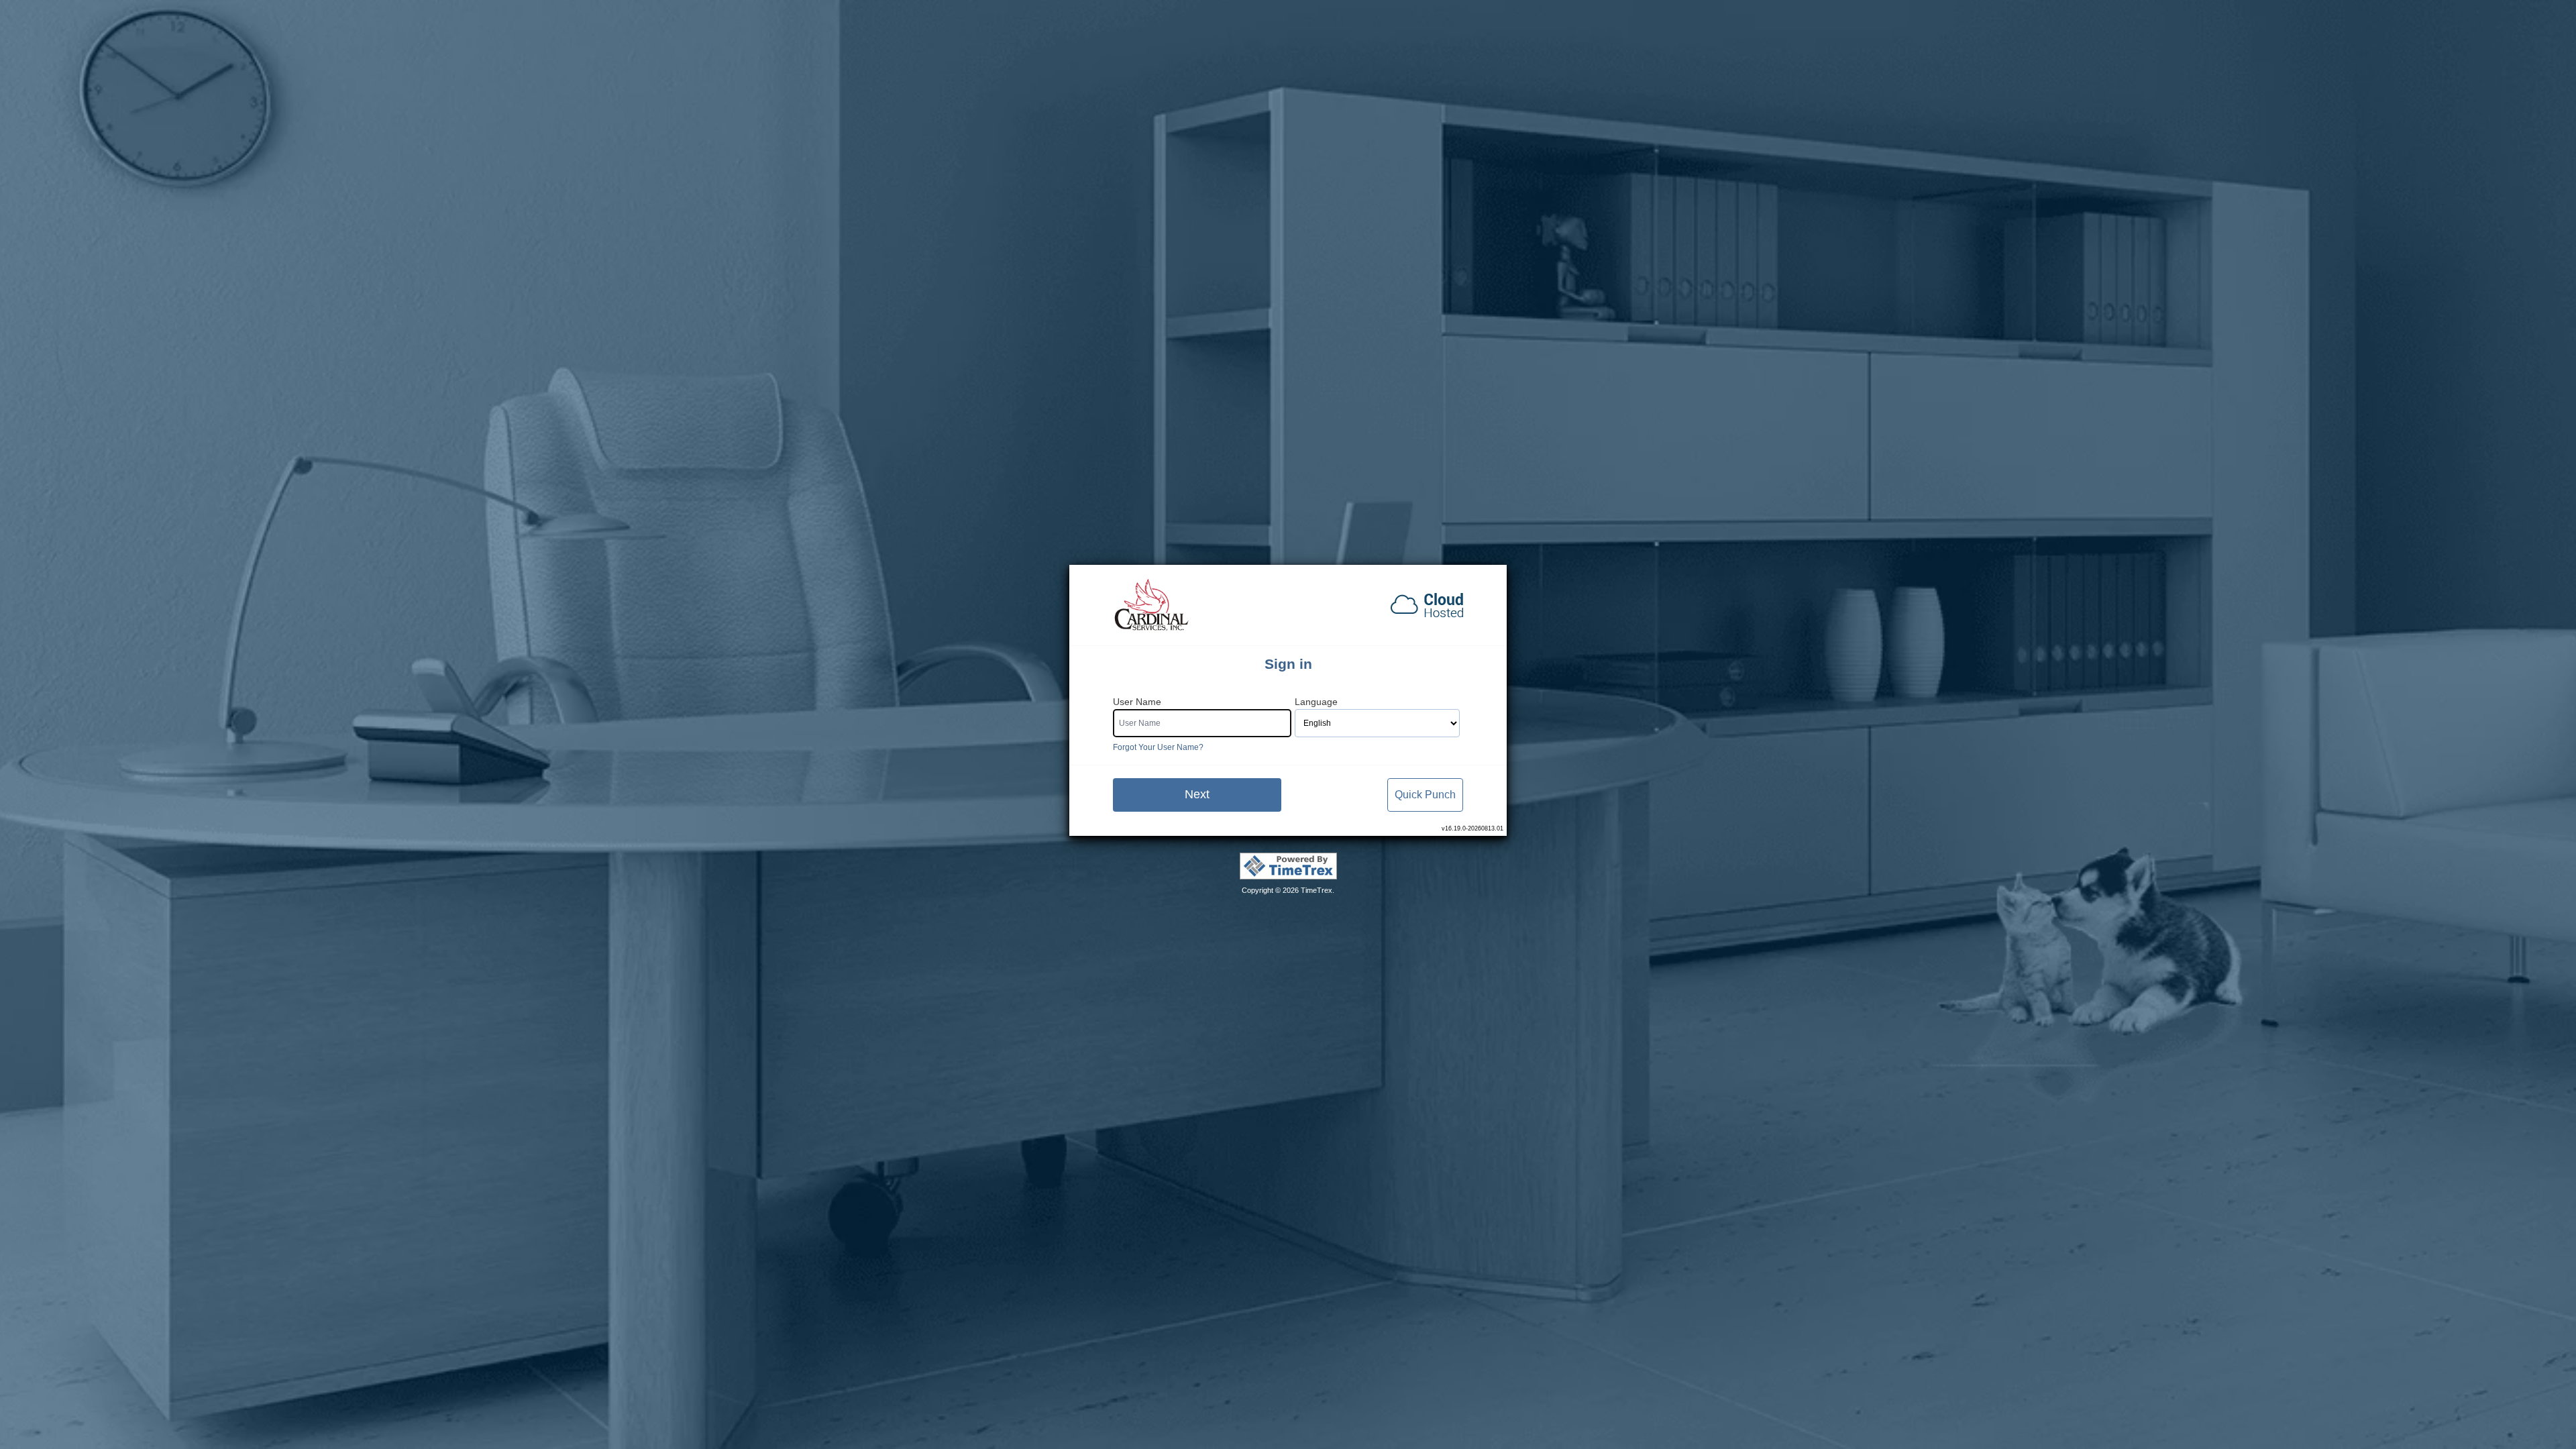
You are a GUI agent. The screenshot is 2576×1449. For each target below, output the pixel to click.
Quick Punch (1425, 795)
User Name (1137, 702)
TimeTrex (1317, 890)
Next (1197, 794)
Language (1316, 702)
